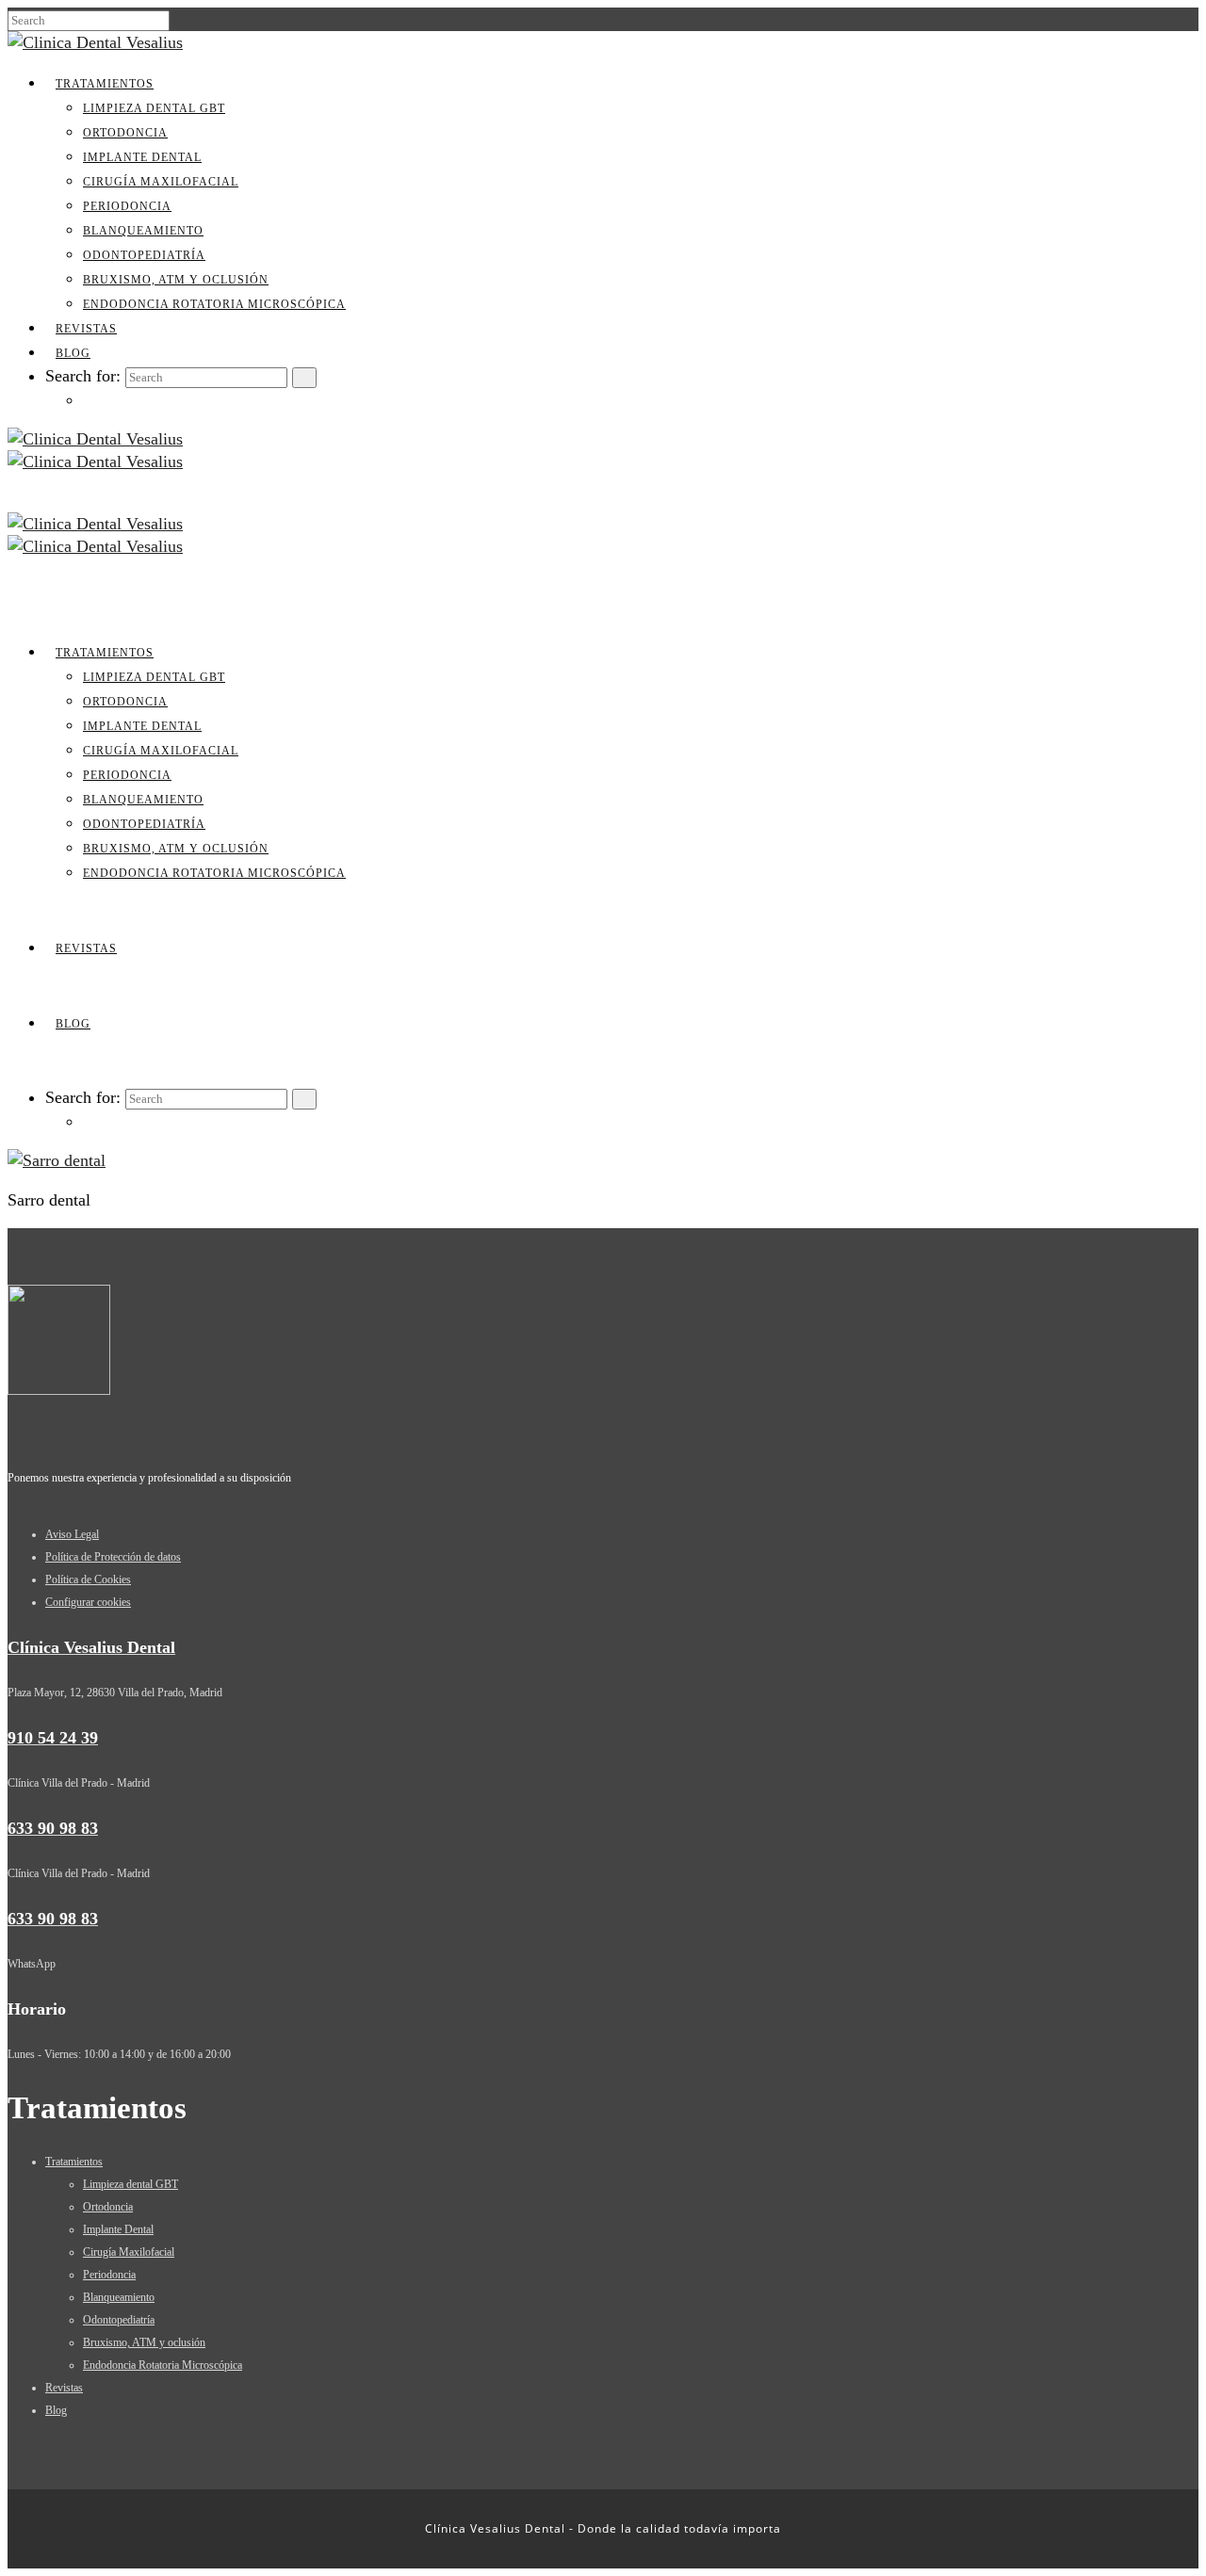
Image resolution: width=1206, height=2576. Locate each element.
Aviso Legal (72, 1534)
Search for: (83, 376)
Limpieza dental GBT (154, 108)
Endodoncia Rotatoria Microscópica (214, 304)
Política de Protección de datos (113, 1557)
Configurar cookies (88, 1602)
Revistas (86, 329)
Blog (73, 353)
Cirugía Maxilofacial (161, 182)
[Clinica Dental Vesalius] (95, 42)
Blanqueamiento (143, 231)
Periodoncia (127, 206)
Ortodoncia (125, 133)
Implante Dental (142, 157)
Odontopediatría (144, 255)
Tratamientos (105, 84)
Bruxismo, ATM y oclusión (176, 280)
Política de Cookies (88, 1580)
